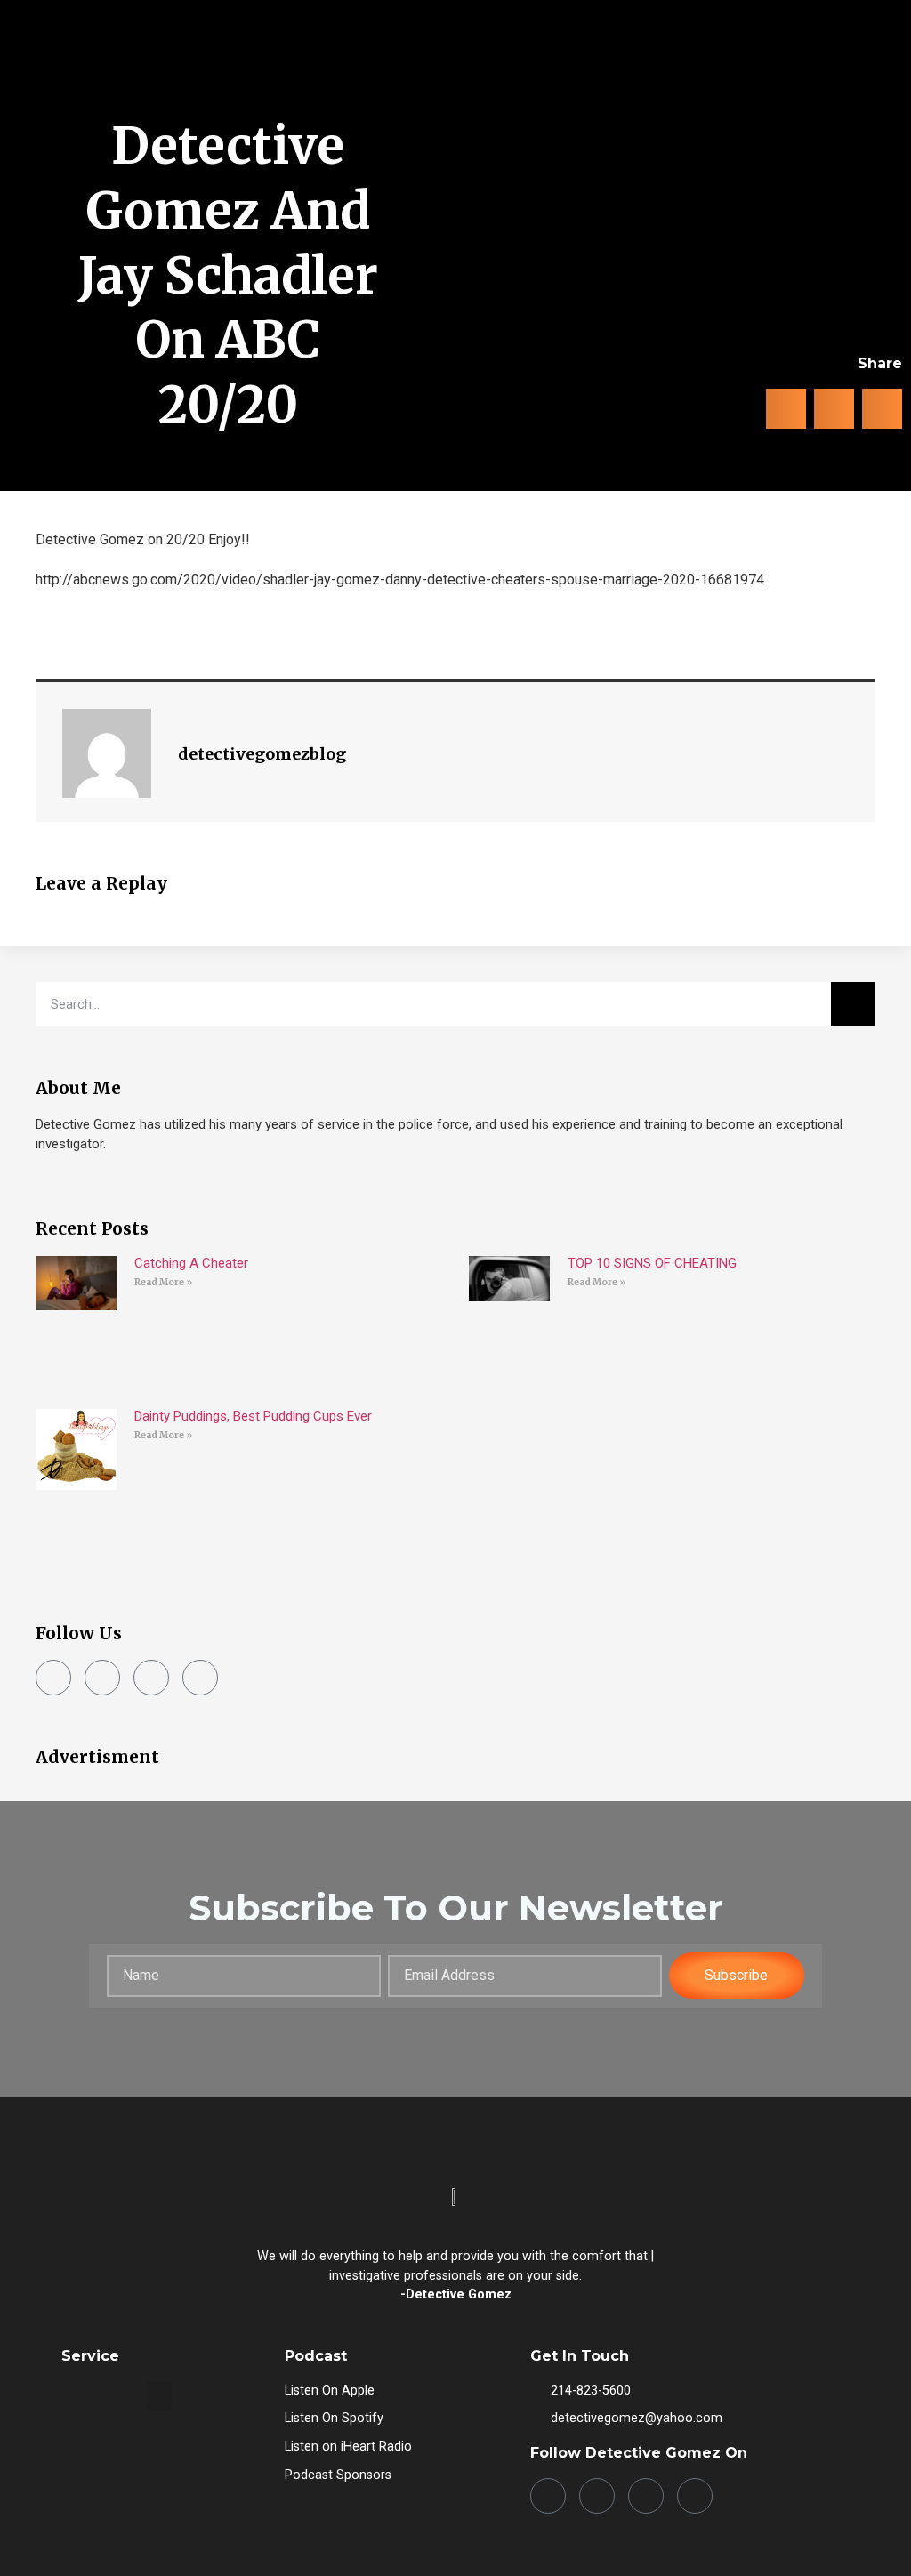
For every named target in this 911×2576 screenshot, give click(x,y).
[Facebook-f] (53, 1678)
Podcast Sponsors (338, 2475)
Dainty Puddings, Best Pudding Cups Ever (253, 1416)
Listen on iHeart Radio (348, 2447)
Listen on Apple (330, 2391)
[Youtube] (200, 1678)
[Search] (853, 1004)
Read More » (163, 1282)
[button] (870, 80)
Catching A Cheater (191, 1263)
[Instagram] (102, 1678)
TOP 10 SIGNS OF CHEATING (652, 1263)
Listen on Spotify (334, 2418)
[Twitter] (151, 1678)
